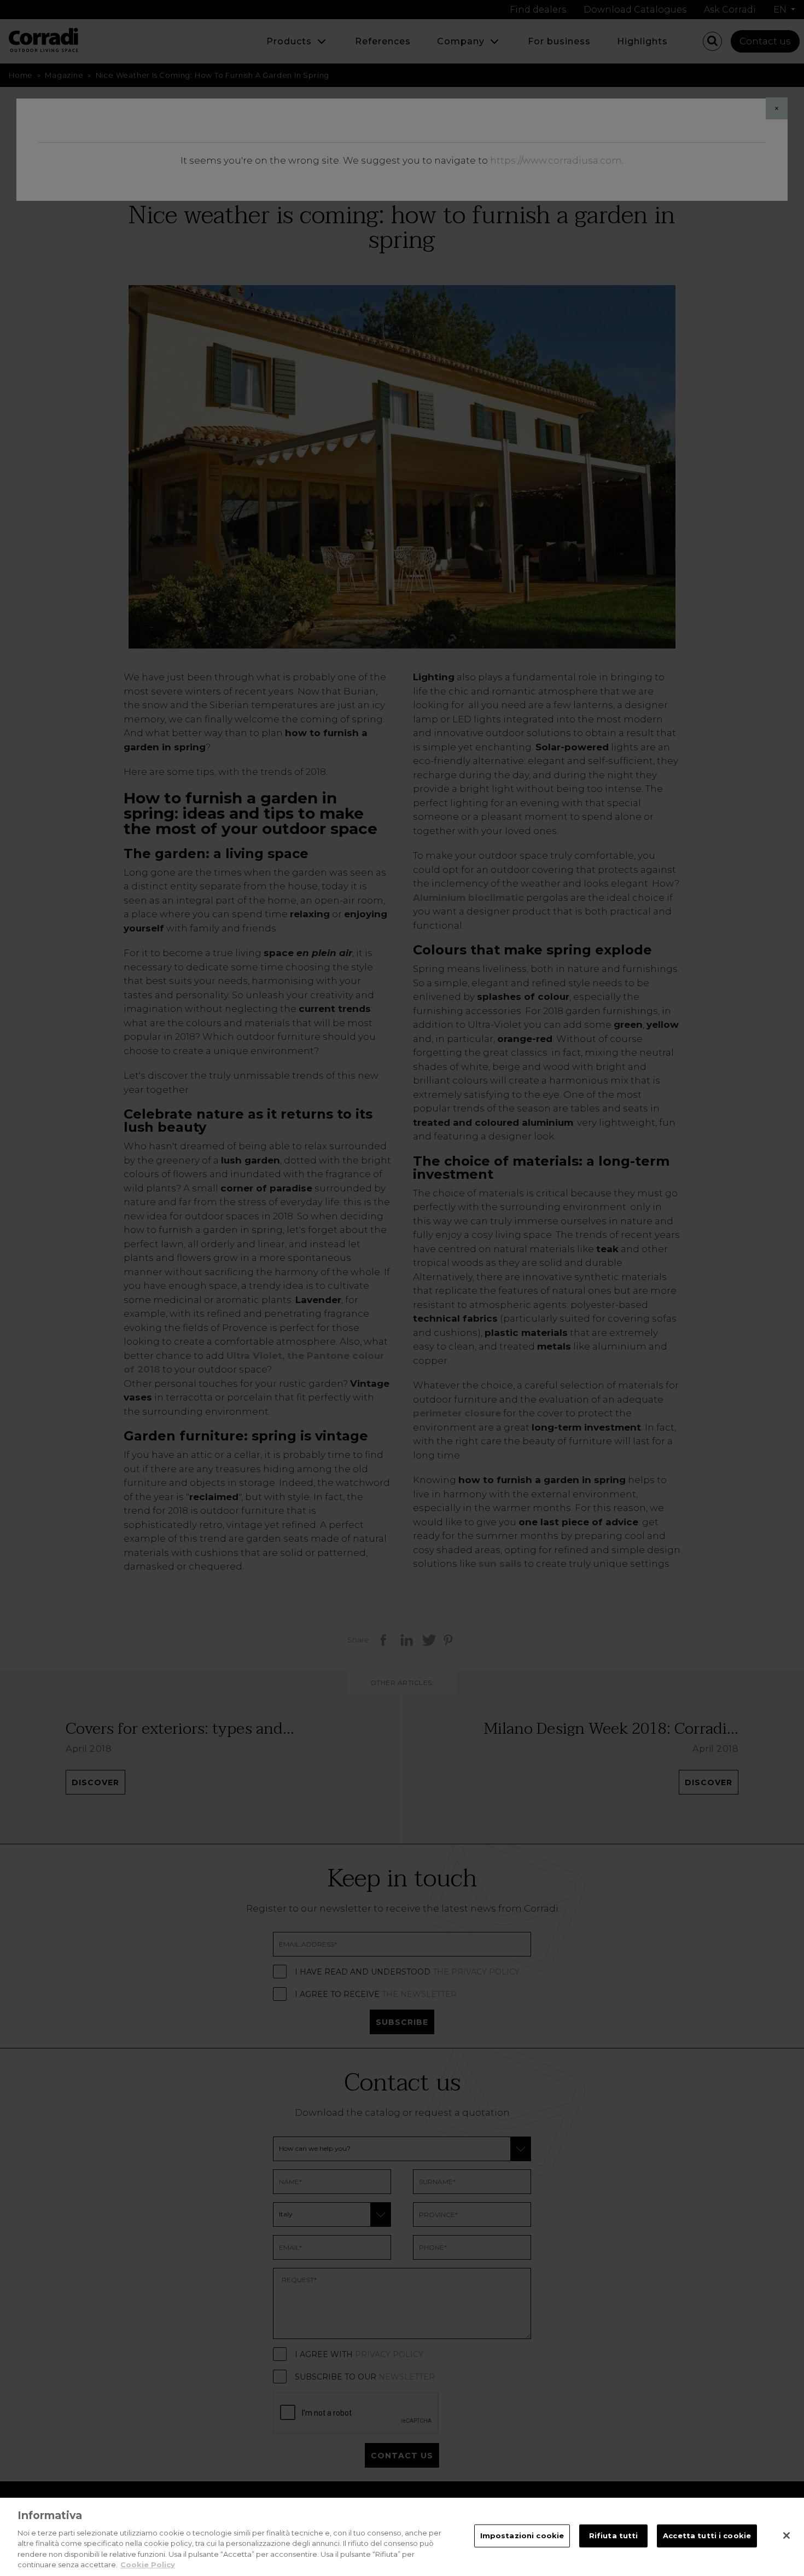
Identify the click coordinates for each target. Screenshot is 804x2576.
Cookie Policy (148, 2565)
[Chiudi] (786, 2536)
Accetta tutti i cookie (707, 2536)
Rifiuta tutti (614, 2536)
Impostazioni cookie (522, 2536)
